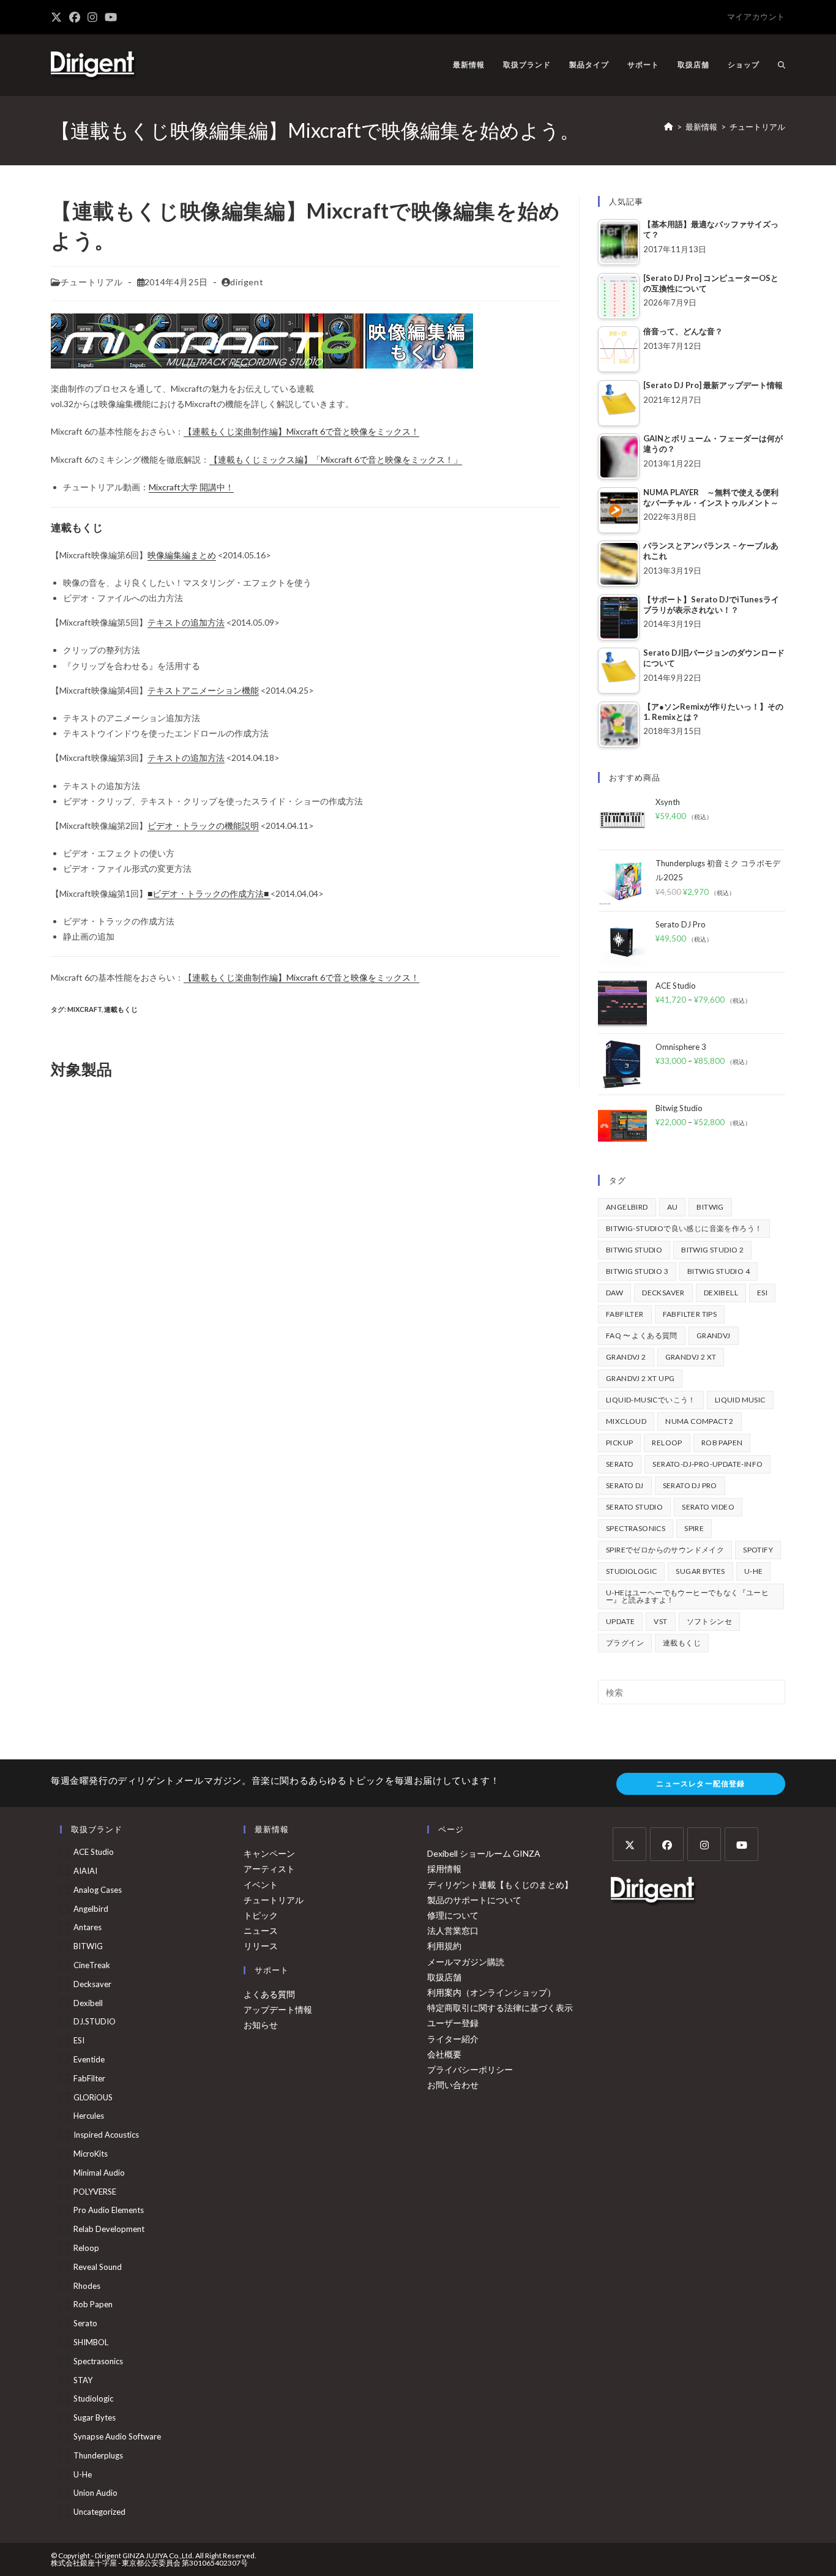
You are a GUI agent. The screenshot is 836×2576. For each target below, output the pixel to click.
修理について (453, 1915)
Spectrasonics (636, 1528)
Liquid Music (740, 1400)
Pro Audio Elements (109, 2210)
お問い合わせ (453, 2085)
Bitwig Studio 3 (637, 1271)
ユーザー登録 (453, 2023)
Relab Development (109, 2229)
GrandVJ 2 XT (691, 1357)
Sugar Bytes (700, 1571)
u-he (754, 1571)
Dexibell (721, 1293)
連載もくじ (121, 1009)
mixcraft (84, 1009)
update (620, 1621)
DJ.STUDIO (95, 2021)
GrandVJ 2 (626, 1357)
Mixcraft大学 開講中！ (191, 487)
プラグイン (625, 1643)
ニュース (261, 1930)
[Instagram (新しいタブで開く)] (92, 17)
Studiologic (631, 1571)
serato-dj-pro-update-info (707, 1464)
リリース (261, 1946)
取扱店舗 (444, 1977)
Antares (88, 1927)
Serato (620, 1464)
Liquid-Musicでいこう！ (651, 1400)
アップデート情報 (278, 2009)
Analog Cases (98, 1890)
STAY (83, 2380)
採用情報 (444, 1869)
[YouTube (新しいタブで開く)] (111, 17)
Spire (694, 1528)
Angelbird (627, 1207)
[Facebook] (667, 1844)
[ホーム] (669, 127)
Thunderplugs (98, 2455)
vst (660, 1621)
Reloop (667, 1443)
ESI (762, 1293)
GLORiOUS (93, 2097)
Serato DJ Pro (690, 1485)
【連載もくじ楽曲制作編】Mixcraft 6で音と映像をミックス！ (301, 431)
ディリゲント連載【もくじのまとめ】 (500, 1885)
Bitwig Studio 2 (712, 1250)
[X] (629, 1844)
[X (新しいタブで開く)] (58, 17)
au (673, 1207)
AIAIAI (85, 1871)
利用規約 (444, 1946)
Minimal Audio (99, 2173)
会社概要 (444, 2054)
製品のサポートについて (474, 1900)
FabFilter (625, 1314)
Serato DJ (625, 1485)
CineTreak (92, 1965)
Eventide (89, 2059)
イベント (261, 1885)
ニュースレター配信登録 (700, 1784)
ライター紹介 (453, 2039)
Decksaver (663, 1293)
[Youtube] (741, 1844)
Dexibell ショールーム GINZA (484, 1853)
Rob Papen (722, 1443)
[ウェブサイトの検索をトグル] (782, 65)
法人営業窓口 (453, 1930)
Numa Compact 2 (700, 1421)
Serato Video (708, 1507)
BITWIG (710, 1207)
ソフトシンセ (709, 1621)
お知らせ (261, 2025)
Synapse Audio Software (117, 2436)
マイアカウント (756, 17)
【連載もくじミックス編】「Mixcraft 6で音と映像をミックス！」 (336, 459)
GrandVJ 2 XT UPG (640, 1378)
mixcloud (626, 1421)
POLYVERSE (95, 2192)
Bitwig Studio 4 (718, 1271)
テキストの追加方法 (186, 758)
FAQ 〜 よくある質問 (642, 1335)
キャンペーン (269, 1853)
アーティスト (269, 1869)
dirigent (247, 282)
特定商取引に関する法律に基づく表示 (500, 2008)
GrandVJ (714, 1335)
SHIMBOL (91, 2342)
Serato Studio (634, 1507)
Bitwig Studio (634, 1250)
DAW (614, 1293)
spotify (758, 1550)
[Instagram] (704, 1844)
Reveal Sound (98, 2267)
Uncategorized (99, 2512)
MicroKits (91, 2154)
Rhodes (87, 2286)
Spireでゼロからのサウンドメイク (665, 1550)
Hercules (89, 2116)
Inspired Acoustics (106, 2135)
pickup (619, 1443)
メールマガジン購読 (466, 1962)
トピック (261, 1915)
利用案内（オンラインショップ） (491, 1992)
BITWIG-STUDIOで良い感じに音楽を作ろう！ (684, 1228)
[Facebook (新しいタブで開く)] (75, 17)
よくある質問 (269, 1994)
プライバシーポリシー (470, 2069)
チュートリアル (757, 127)
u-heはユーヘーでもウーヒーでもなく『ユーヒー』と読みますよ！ (687, 1596)
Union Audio (95, 2493)
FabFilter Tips (690, 1314)
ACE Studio (94, 1852)
